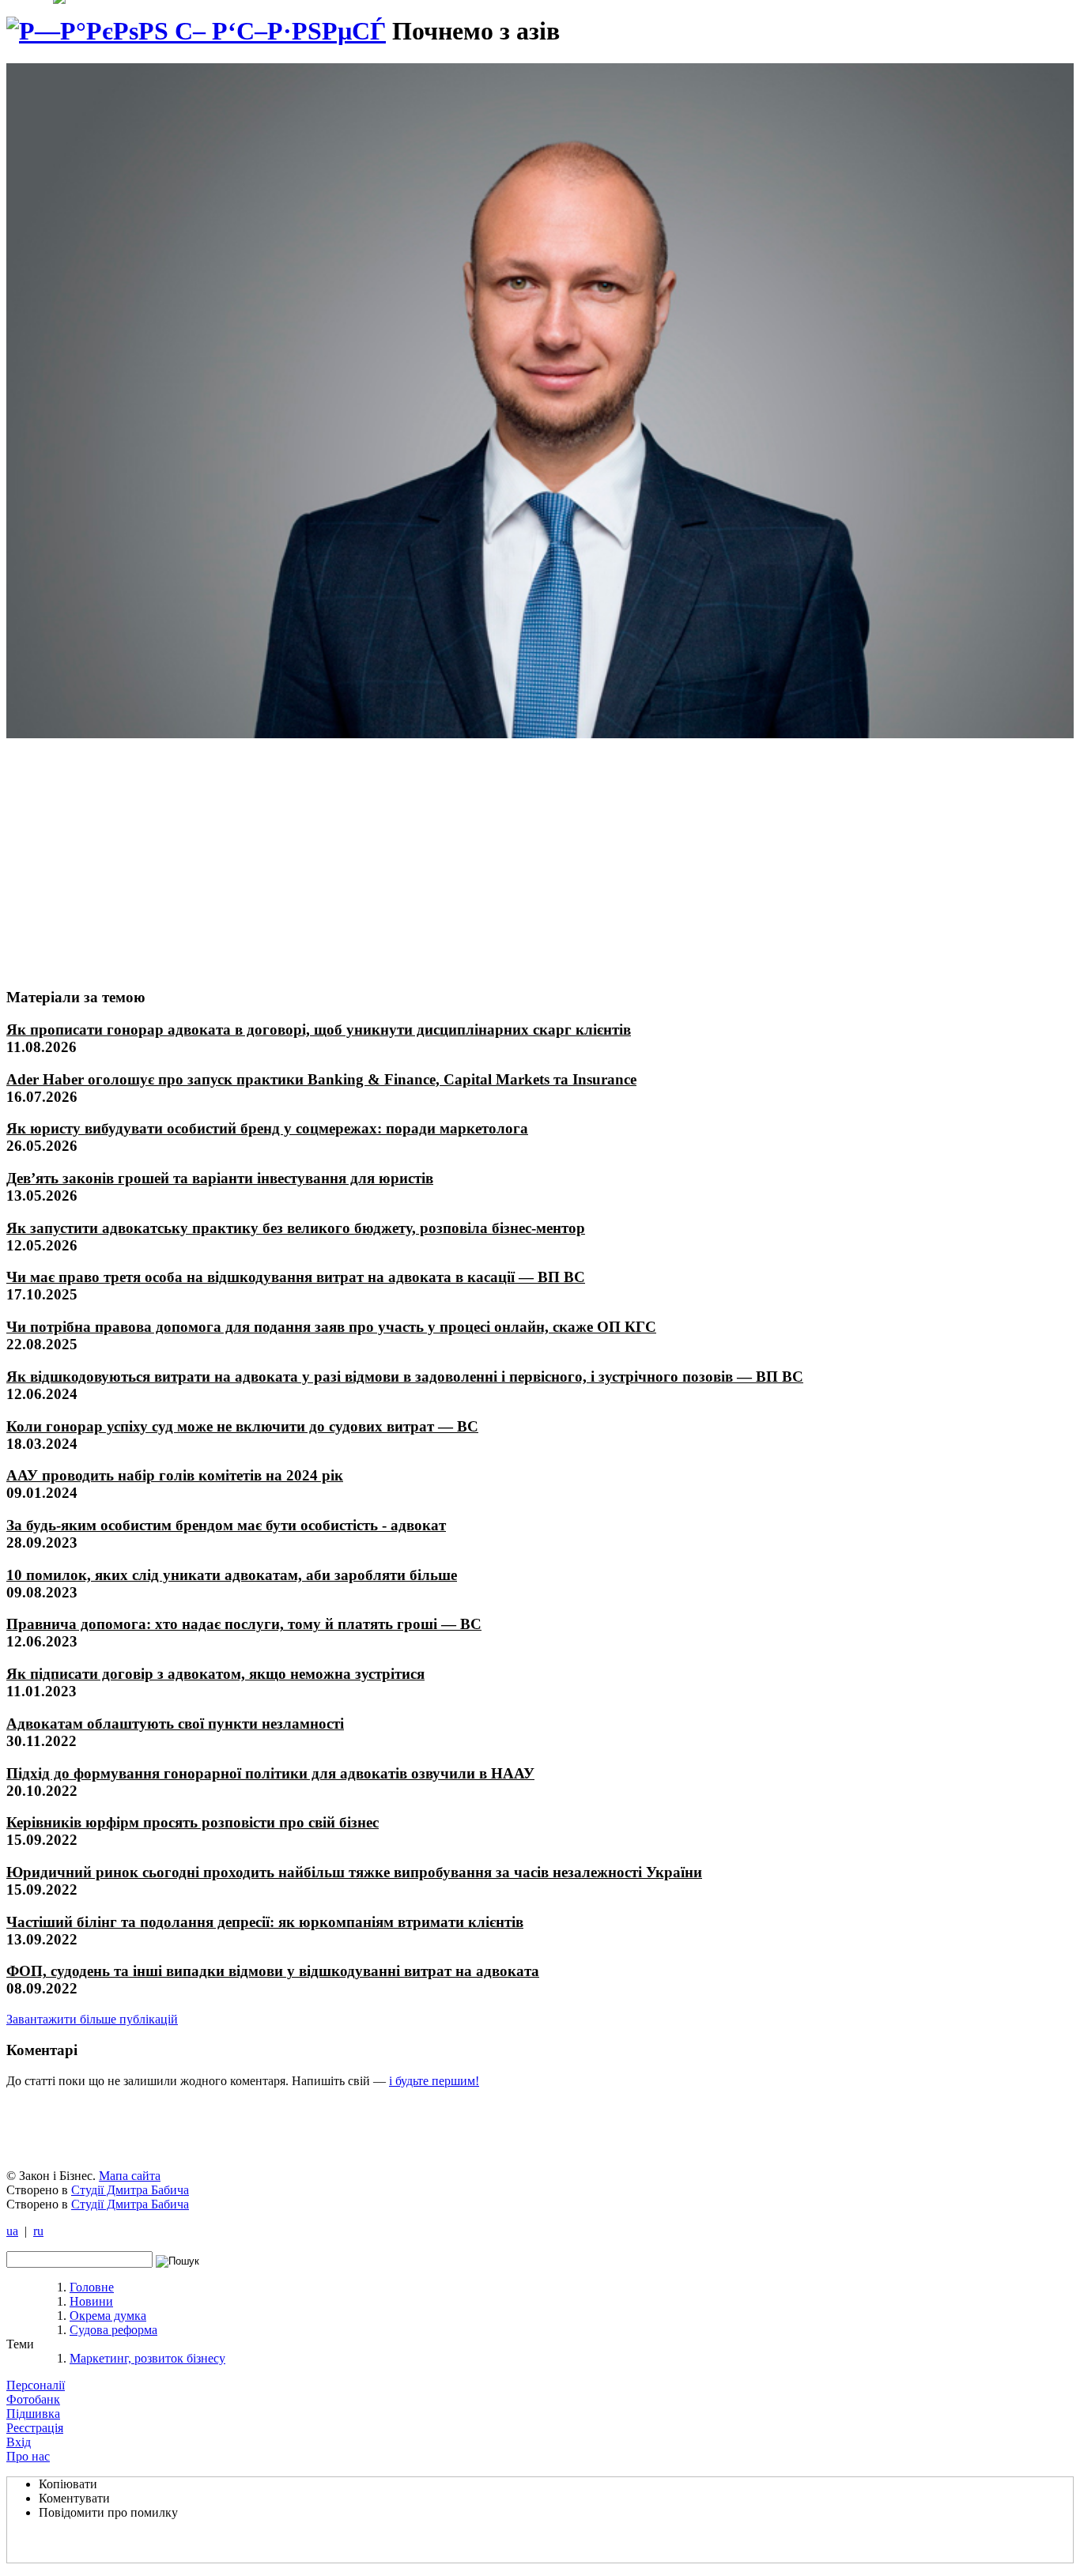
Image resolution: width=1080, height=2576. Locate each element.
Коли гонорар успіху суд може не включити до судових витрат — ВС (242, 1426)
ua (12, 2231)
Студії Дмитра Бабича (130, 2190)
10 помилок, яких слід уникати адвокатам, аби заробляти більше (232, 1575)
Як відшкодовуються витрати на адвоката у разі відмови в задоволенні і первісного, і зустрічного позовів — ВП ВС (405, 1377)
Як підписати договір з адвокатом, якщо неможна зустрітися (215, 1674)
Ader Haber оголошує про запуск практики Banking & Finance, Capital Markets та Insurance (321, 1079)
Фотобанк (33, 2399)
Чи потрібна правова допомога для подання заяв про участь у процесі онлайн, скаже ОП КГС (331, 1327)
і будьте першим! (434, 2081)
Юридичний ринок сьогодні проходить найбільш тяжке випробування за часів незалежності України (354, 1872)
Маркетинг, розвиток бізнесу (147, 2358)
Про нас (28, 2456)
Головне (92, 2287)
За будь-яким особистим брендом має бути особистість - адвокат (226, 1525)
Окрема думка (108, 2316)
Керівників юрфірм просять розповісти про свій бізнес (193, 1822)
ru (38, 2231)
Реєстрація (35, 2428)
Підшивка (33, 2414)
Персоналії (36, 2385)
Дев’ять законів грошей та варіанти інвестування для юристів (220, 1178)
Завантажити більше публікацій (92, 2019)
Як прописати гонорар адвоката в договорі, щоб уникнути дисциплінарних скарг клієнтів (319, 1030)
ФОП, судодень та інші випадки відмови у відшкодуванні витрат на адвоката (273, 1971)
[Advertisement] (124, 856)
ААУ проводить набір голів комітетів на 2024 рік (175, 1475)
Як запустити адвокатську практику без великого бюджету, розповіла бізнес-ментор (296, 1228)
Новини (91, 2301)
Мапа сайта (130, 2176)
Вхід (19, 2442)
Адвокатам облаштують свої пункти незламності (175, 1724)
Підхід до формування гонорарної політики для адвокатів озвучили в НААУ (270, 1773)
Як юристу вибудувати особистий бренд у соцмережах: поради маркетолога (267, 1128)
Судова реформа (113, 2330)
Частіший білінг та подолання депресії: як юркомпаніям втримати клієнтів (265, 1922)
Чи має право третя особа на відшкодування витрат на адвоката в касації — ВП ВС (296, 1277)
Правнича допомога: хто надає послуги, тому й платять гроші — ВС (244, 1624)
